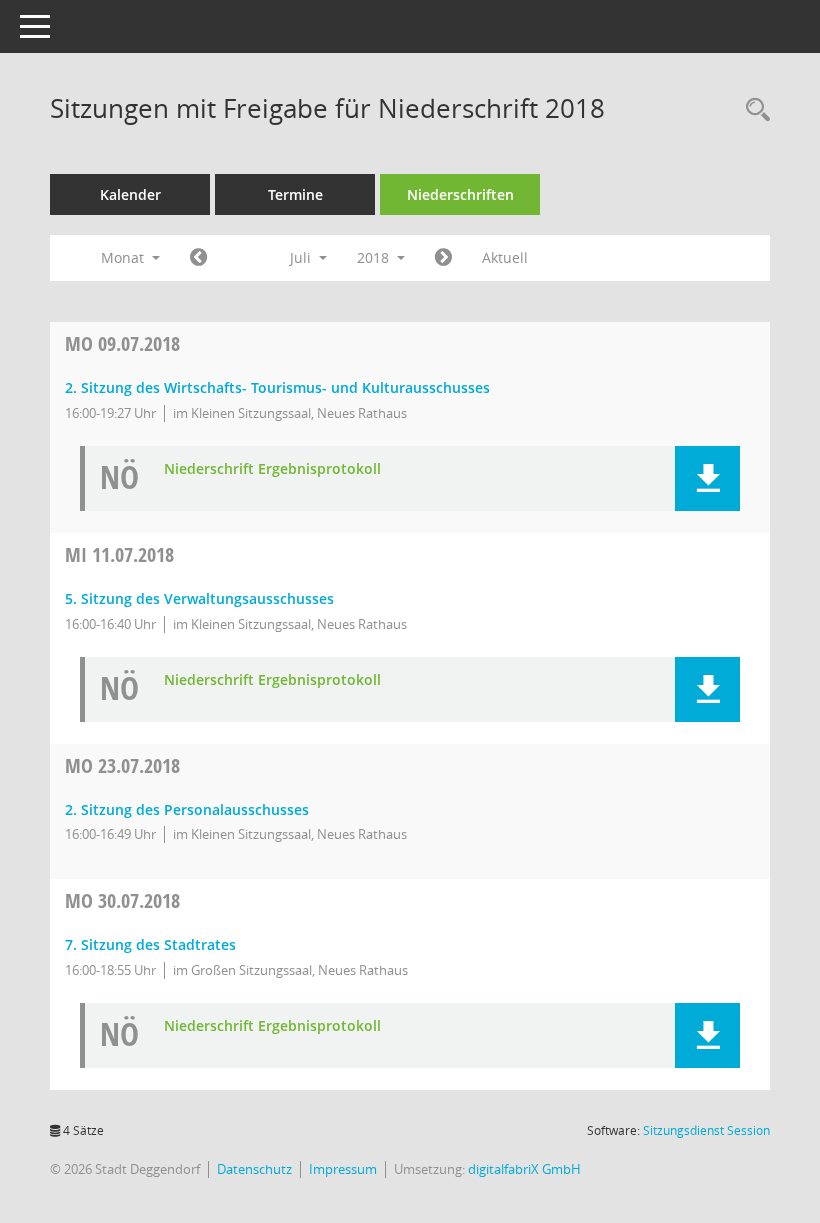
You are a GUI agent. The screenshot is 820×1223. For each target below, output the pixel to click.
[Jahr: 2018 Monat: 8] (443, 258)
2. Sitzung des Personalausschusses (187, 809)
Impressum (343, 1169)
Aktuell (505, 257)
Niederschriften (460, 194)
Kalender (130, 194)
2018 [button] (375, 257)
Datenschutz (254, 1169)
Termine (295, 194)
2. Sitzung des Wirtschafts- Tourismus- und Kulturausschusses (277, 387)
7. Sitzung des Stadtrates (150, 944)
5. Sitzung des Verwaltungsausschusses (199, 598)
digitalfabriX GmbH (524, 1169)
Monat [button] (124, 257)
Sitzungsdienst (706, 1130)
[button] (707, 478)
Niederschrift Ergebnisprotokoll (272, 469)
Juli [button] (302, 257)
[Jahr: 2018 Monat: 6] (198, 258)
